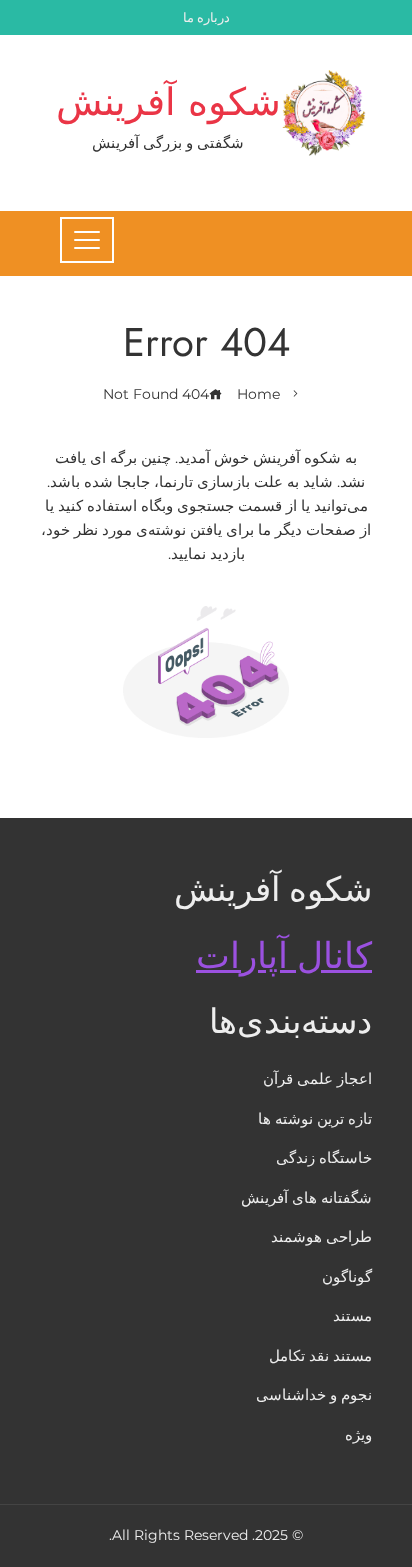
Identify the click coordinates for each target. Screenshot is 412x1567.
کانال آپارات (284, 956)
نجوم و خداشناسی (314, 1394)
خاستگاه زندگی (324, 1157)
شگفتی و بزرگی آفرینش (168, 142)
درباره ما (206, 17)
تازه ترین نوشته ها (315, 1118)
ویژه (358, 1434)
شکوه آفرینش (168, 101)
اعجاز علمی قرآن (317, 1078)
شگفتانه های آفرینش (306, 1197)
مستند (352, 1315)
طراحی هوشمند (321, 1236)
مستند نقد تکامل (320, 1355)
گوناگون (347, 1276)
